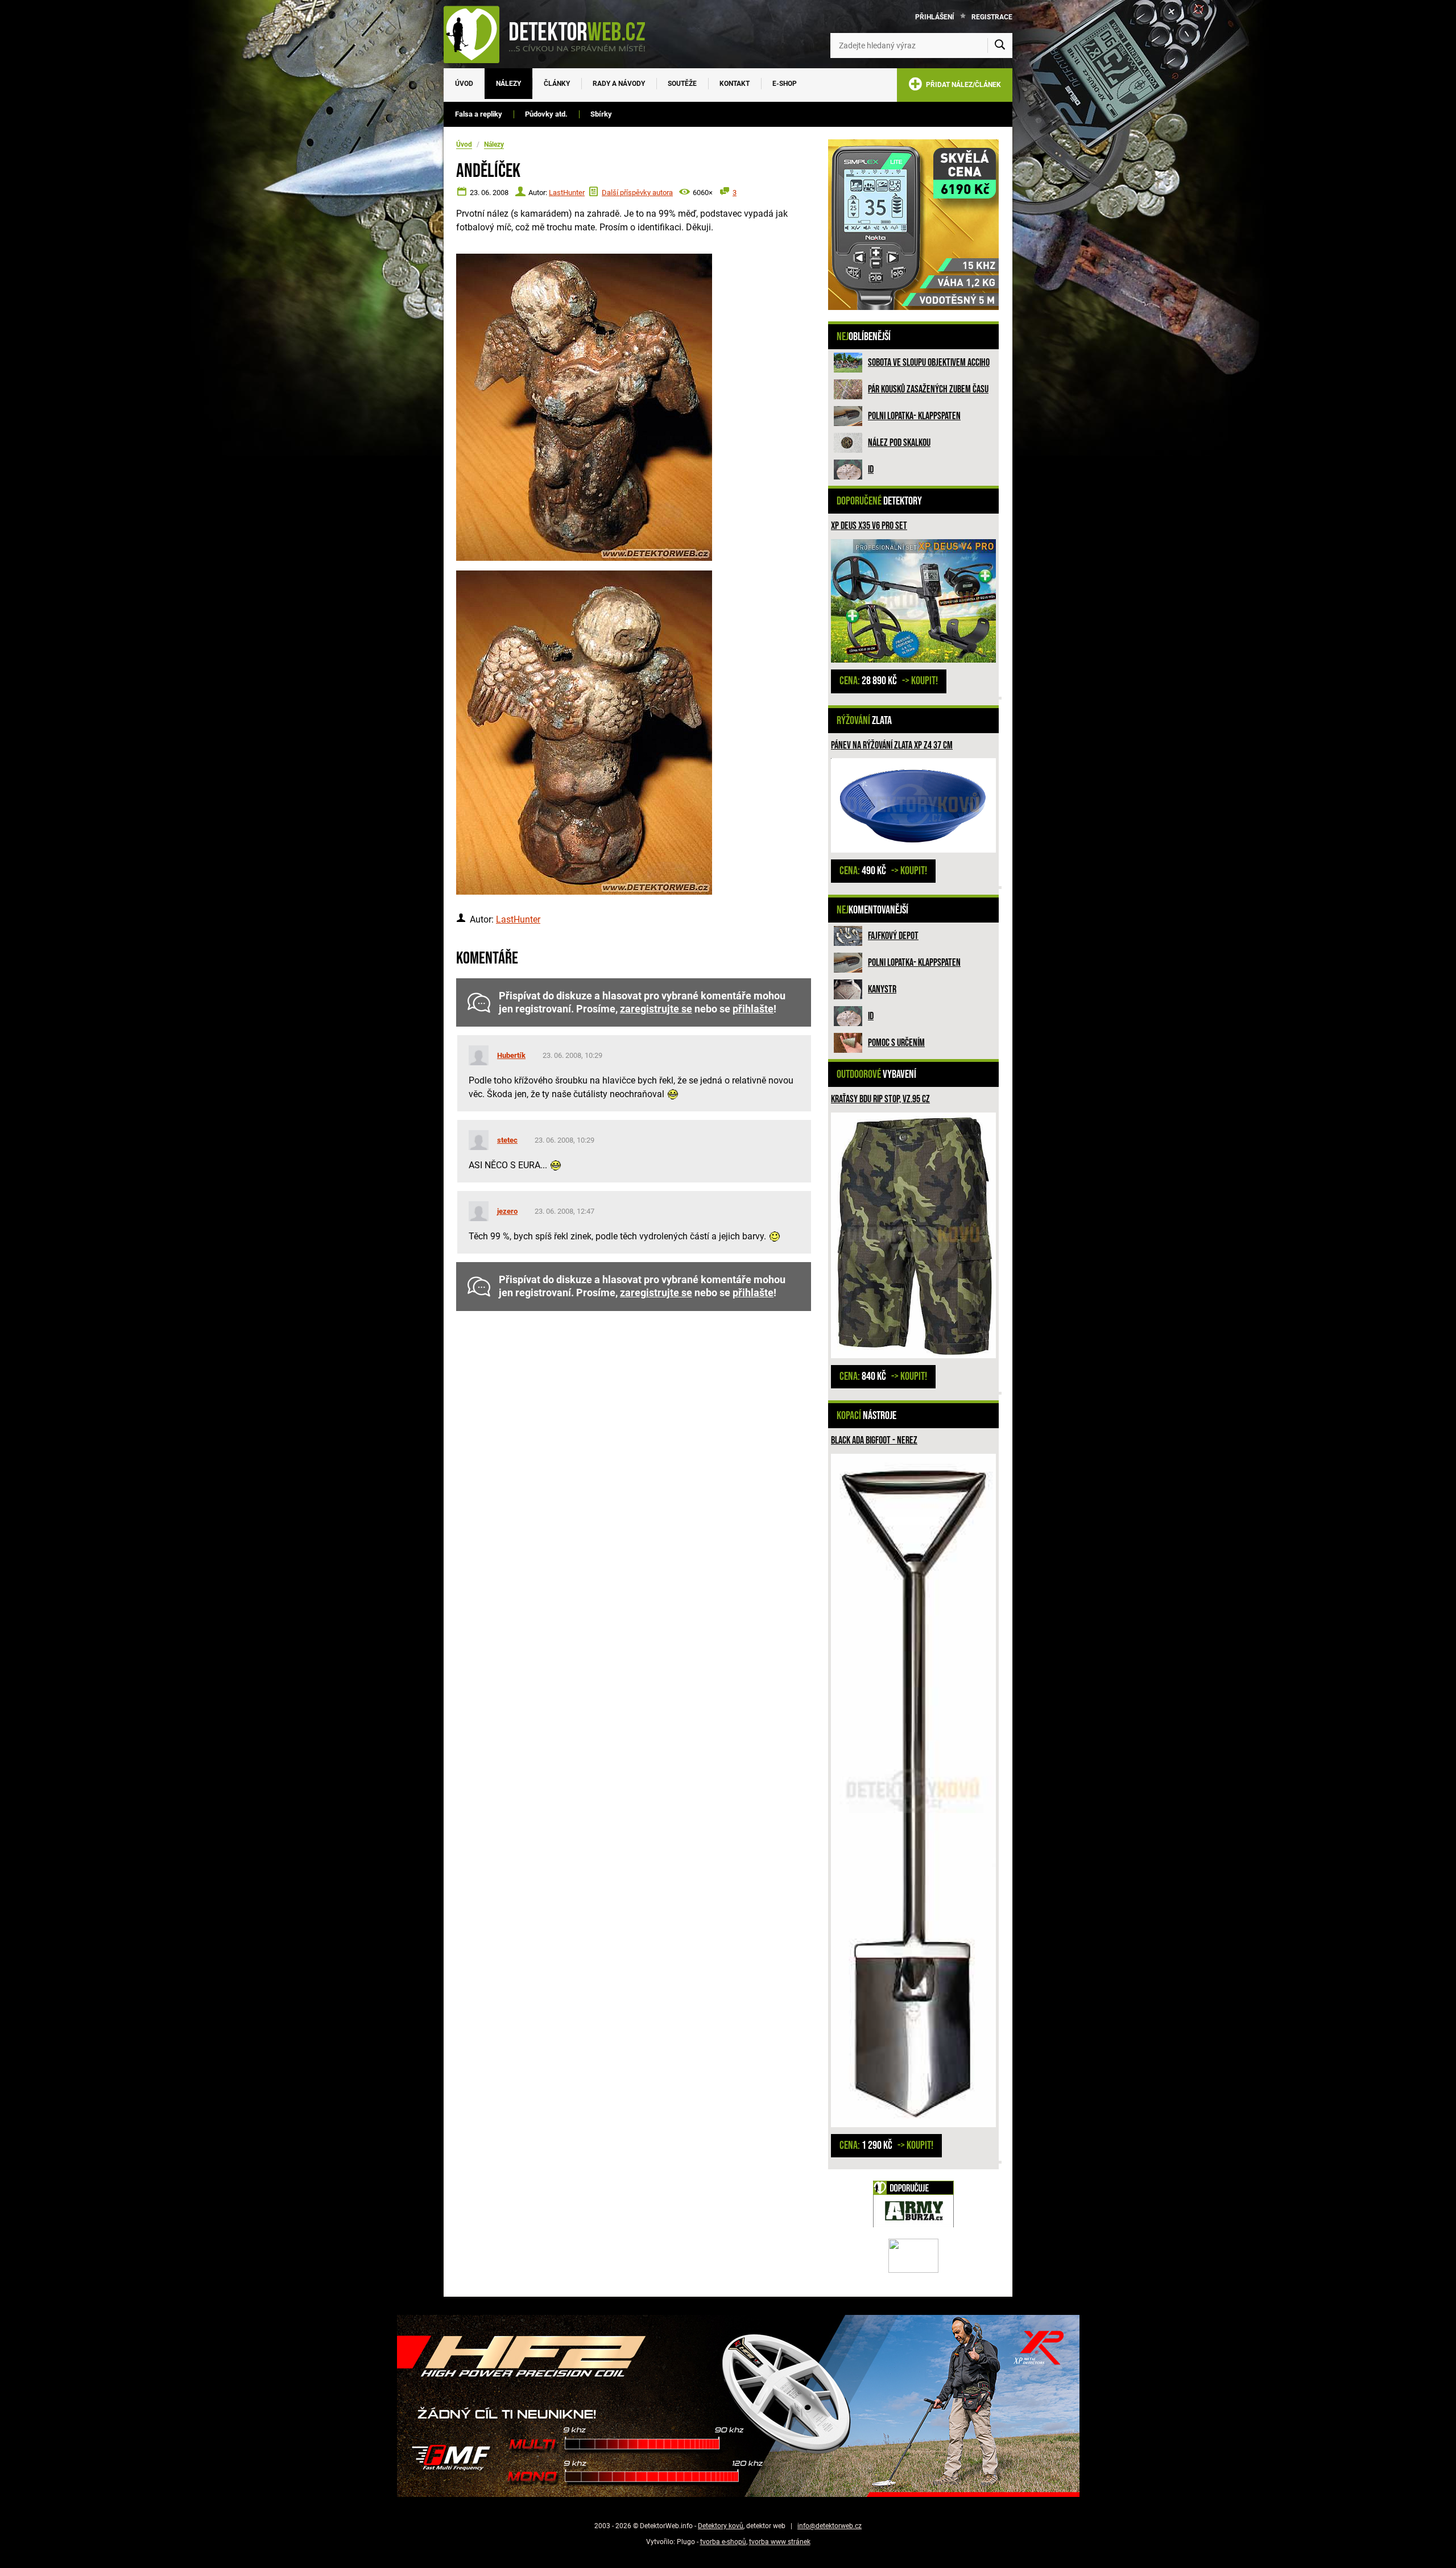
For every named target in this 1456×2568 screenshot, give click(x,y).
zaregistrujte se (656, 1009)
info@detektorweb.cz (830, 2526)
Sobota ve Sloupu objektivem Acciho (929, 363)
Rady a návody (619, 84)
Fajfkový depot (893, 936)
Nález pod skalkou (899, 443)
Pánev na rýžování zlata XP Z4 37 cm (892, 745)
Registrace (992, 17)
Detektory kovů (721, 2526)
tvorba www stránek (780, 2542)
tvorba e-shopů (723, 2542)
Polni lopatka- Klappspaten (914, 416)
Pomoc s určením (896, 1043)
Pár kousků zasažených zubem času (928, 389)
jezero (507, 1211)
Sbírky (601, 114)
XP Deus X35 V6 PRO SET (869, 526)
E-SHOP (785, 84)
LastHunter (567, 193)
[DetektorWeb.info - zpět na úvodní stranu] (552, 34)
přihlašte (753, 1009)
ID (871, 470)
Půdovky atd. (546, 114)
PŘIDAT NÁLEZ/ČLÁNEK (962, 85)
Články (557, 84)
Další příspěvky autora (637, 193)
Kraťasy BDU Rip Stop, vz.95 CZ (880, 1099)
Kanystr (882, 989)
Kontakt (735, 84)
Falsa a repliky (479, 114)
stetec (507, 1140)
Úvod (464, 84)
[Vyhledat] (1000, 46)
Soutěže (682, 84)
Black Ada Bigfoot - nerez (874, 1440)
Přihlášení (935, 17)
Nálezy (508, 84)
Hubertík (511, 1055)
